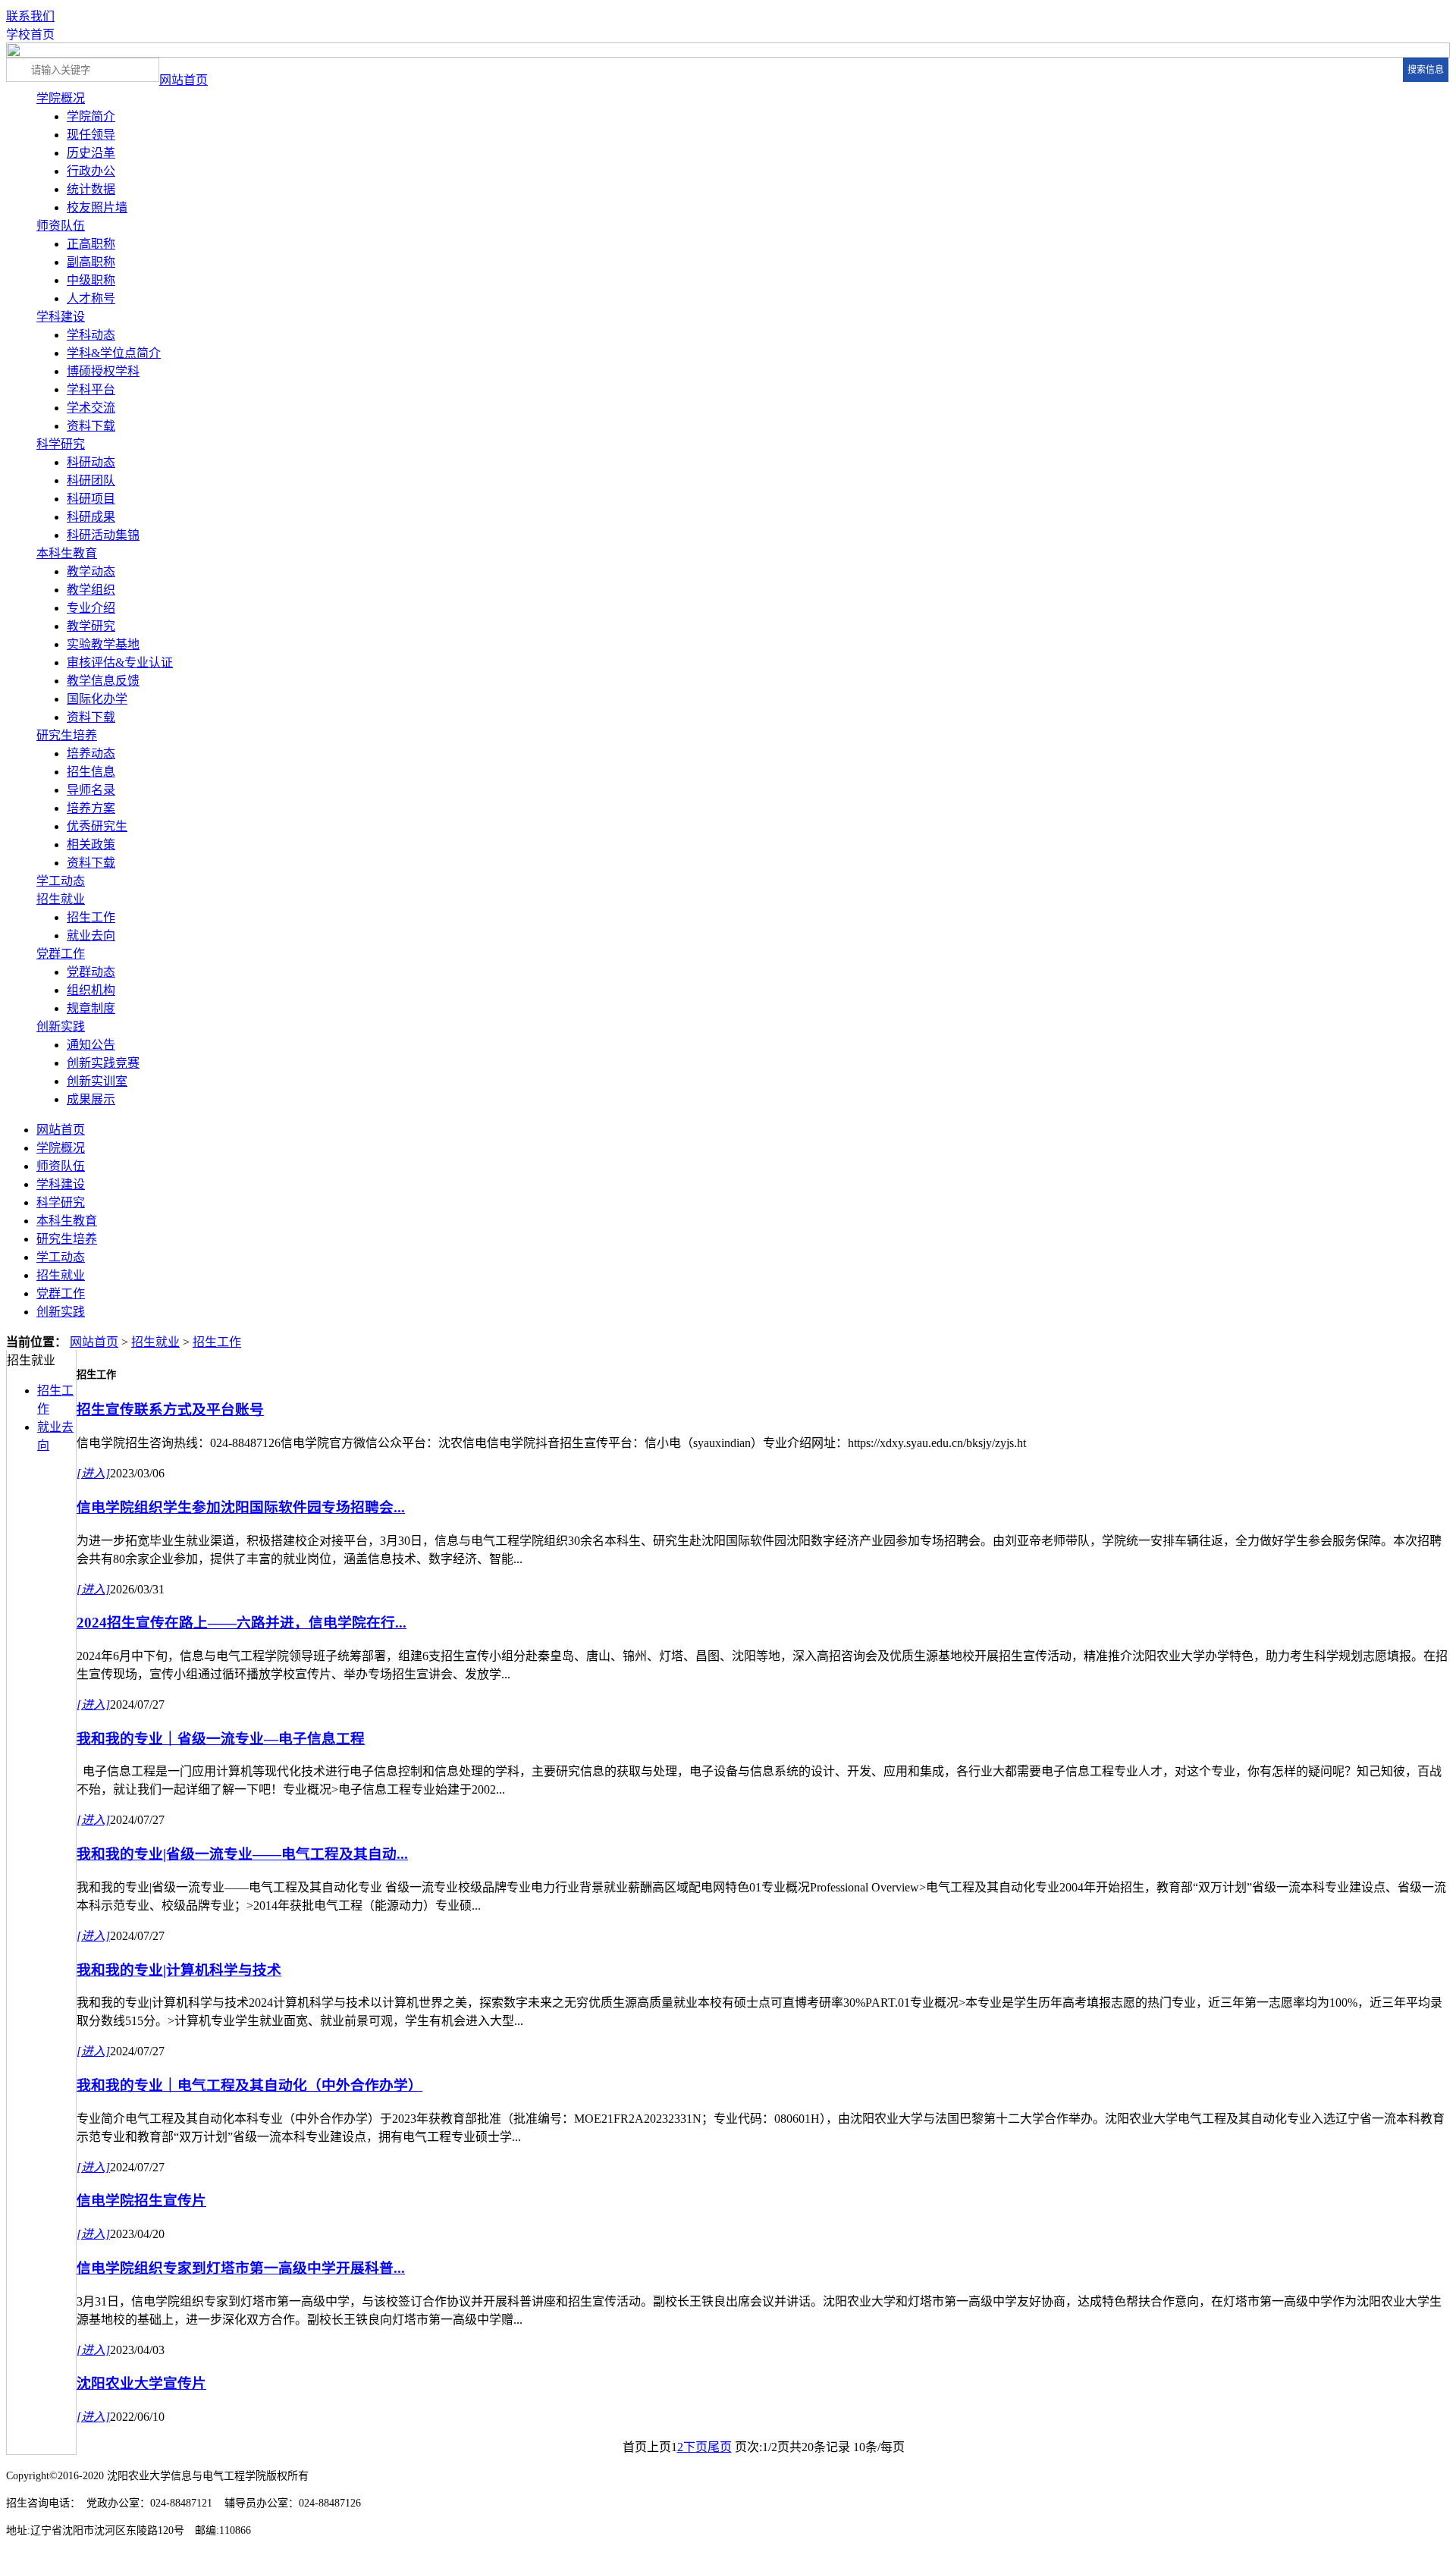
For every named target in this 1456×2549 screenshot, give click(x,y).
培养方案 (91, 808)
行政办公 (91, 171)
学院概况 (61, 98)
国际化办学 (97, 699)
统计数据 (91, 189)
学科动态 (91, 335)
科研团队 (91, 480)
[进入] (93, 1473)
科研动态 (91, 462)
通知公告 (91, 1045)
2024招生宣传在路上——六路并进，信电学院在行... (242, 1623)
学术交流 (91, 408)
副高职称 (91, 262)
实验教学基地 (103, 644)
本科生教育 (67, 553)
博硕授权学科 (103, 371)
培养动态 (91, 753)
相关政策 (91, 844)
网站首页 (184, 80)
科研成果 (91, 517)
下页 (695, 2447)
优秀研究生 (97, 826)
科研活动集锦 (103, 535)
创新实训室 (97, 1081)
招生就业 (61, 899)
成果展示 (91, 1099)
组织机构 (91, 990)
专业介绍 (91, 608)
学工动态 (61, 881)
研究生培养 (67, 735)
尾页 (720, 2447)
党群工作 (61, 954)
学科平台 (91, 389)
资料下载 (91, 426)
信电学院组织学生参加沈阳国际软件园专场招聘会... (241, 1507)
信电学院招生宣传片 (141, 2201)
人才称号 (91, 298)
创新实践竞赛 (103, 1063)
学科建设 (61, 317)
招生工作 (91, 917)
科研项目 (91, 499)
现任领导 (91, 135)
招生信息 (91, 772)
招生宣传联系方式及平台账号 (170, 1409)
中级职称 (91, 280)
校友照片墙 (97, 207)
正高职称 (91, 244)
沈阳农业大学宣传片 (141, 2383)
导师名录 (91, 790)
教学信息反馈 (103, 681)
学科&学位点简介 (114, 353)
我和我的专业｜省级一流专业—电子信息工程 (221, 1739)
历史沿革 (91, 153)
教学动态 (91, 571)
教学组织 (91, 590)
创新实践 (61, 1027)
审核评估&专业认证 (120, 662)
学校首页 (30, 35)
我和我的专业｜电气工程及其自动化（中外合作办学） (249, 2085)
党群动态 (91, 972)
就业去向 (91, 935)
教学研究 (91, 626)
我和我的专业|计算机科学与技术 (179, 1970)
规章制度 (91, 1008)
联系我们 (30, 16)
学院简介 (91, 116)
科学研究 (61, 444)
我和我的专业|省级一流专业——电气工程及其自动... (242, 1854)
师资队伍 (61, 226)
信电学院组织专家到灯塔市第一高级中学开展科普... (241, 2268)
